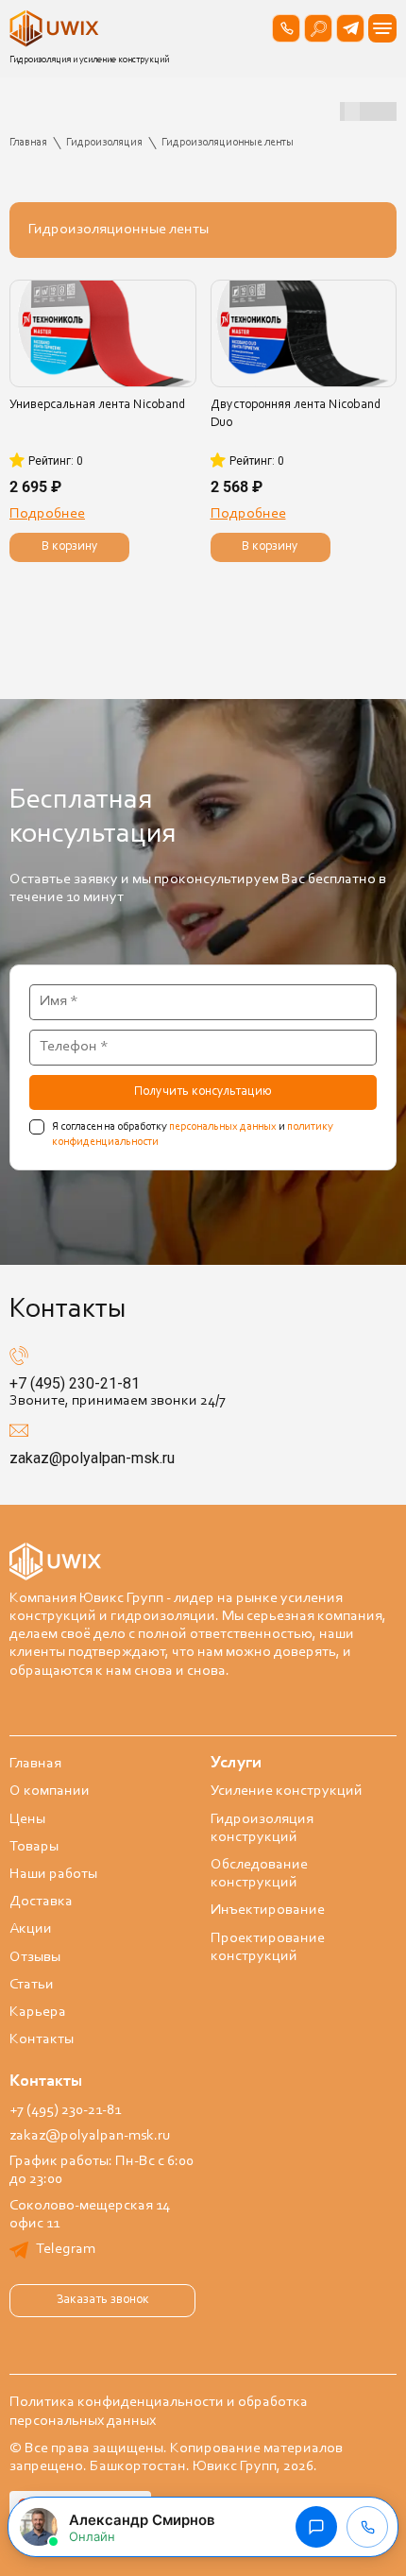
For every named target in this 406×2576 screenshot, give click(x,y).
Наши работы (53, 1874)
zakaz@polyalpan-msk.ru (92, 1458)
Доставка (41, 1902)
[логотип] (57, 28)
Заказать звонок (103, 2300)
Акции (31, 1929)
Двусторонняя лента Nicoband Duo (296, 414)
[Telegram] (350, 28)
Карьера (38, 2012)
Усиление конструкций (287, 1791)
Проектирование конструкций (268, 1947)
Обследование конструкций (259, 1874)
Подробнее (47, 514)
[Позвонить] (286, 28)
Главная (35, 1764)
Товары (34, 1847)
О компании (50, 1791)
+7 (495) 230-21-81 (75, 1383)
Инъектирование (268, 1910)
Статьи (32, 1985)
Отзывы (35, 1957)
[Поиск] (318, 28)
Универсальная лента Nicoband (98, 405)
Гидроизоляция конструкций (262, 1828)
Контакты (42, 2039)
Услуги (236, 1764)
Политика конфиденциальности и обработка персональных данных (159, 2411)
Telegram (66, 2249)
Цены (27, 1819)
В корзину (70, 547)
